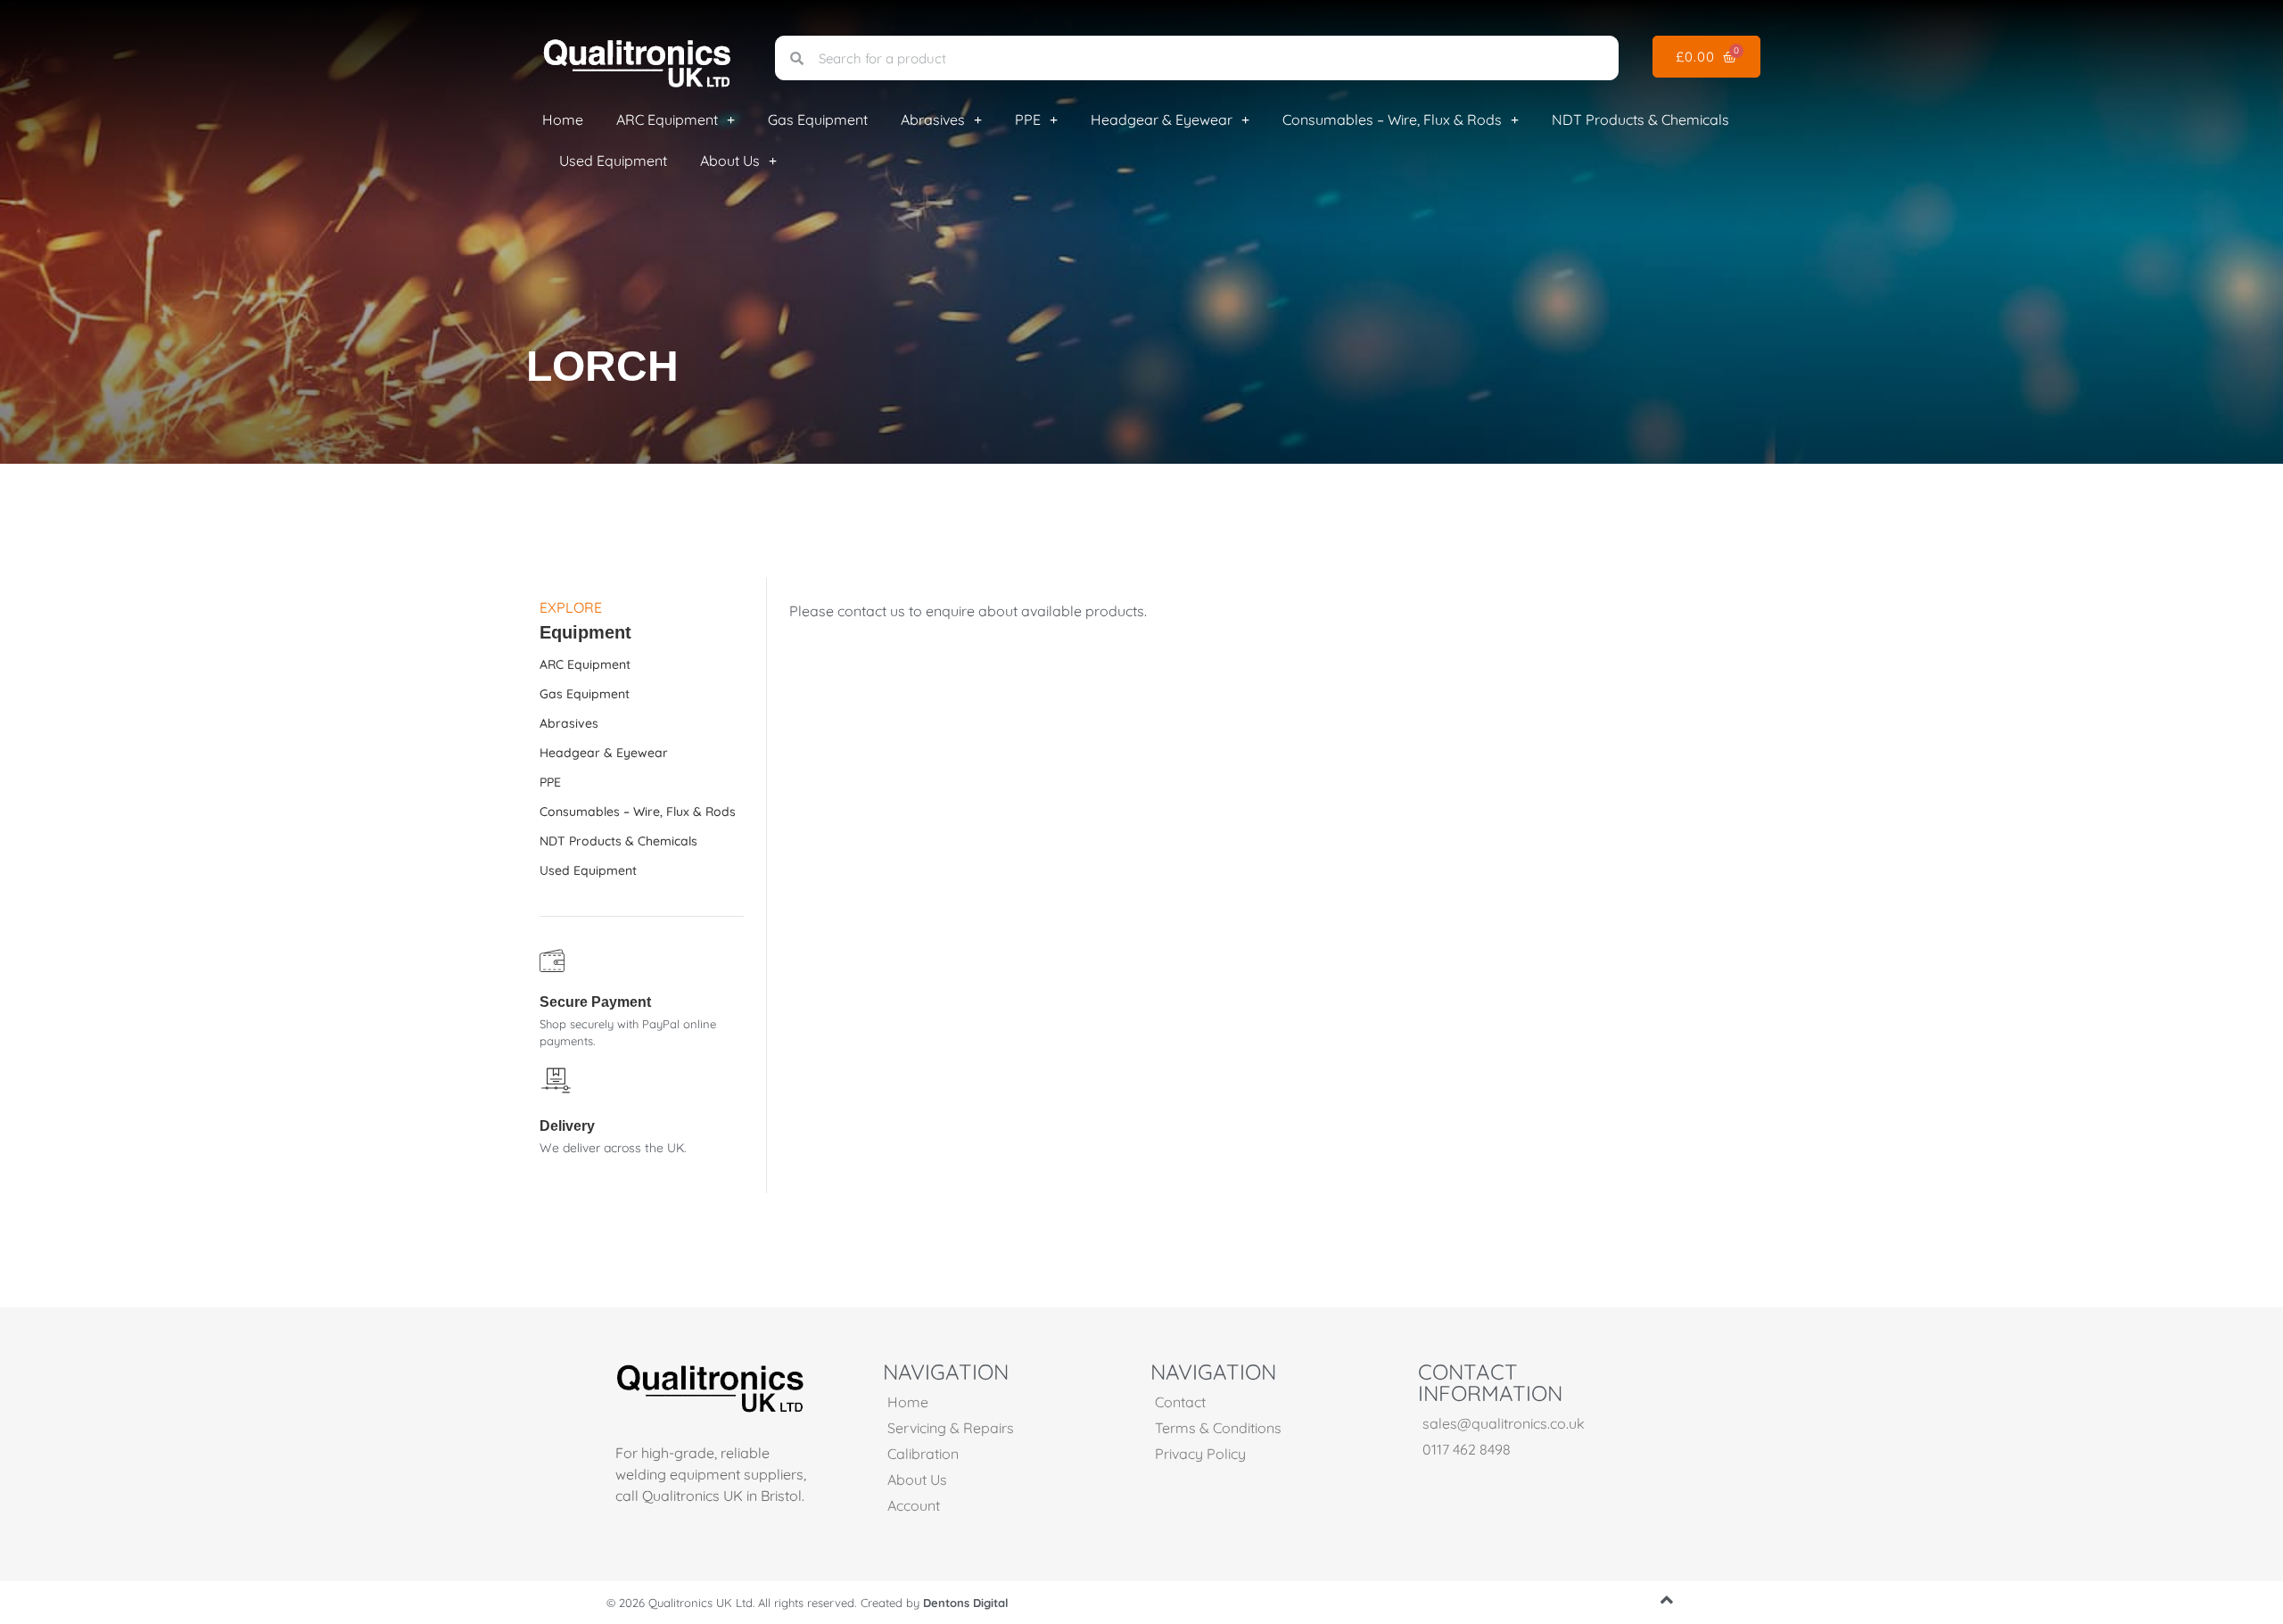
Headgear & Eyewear (1162, 120)
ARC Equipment (667, 120)
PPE (1028, 120)
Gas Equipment (818, 120)
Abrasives (933, 120)
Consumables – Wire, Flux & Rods (1392, 120)
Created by (935, 1603)
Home (563, 120)
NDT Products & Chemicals (1640, 120)
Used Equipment (613, 161)
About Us (730, 161)
